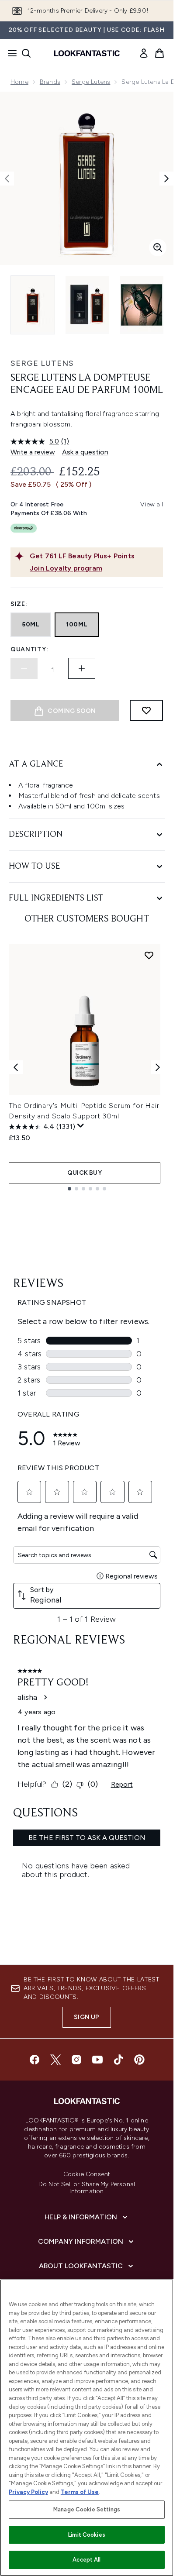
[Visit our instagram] (76, 2060)
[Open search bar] (26, 53)
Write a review (33, 452)
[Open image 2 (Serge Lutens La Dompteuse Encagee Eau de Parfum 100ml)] (87, 305)
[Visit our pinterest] (139, 2060)
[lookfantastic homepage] (87, 53)
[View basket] (159, 53)
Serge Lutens (91, 82)
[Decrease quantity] (24, 668)
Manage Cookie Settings (87, 2509)
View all (152, 504)
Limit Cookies (87, 2535)
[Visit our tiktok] (118, 2060)
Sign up (87, 2017)
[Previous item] (16, 1067)
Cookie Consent (87, 2174)
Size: (19, 604)
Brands (50, 82)
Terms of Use (80, 2492)
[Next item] (158, 1067)
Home (19, 82)
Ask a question (85, 452)
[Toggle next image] (166, 179)
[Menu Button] (10, 53)
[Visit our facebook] (35, 2060)
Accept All (87, 2560)
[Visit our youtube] (97, 2060)
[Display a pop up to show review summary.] (81, 1126)
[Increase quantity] (82, 668)
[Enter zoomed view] (158, 248)
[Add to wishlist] (146, 710)
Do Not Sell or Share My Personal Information (87, 2188)
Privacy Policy (28, 2492)
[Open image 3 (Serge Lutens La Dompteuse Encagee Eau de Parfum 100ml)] (142, 305)
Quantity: (29, 649)
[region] (87, 2428)
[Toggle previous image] (7, 179)
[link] (144, 53)
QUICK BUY (85, 1173)
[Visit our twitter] (55, 2060)
